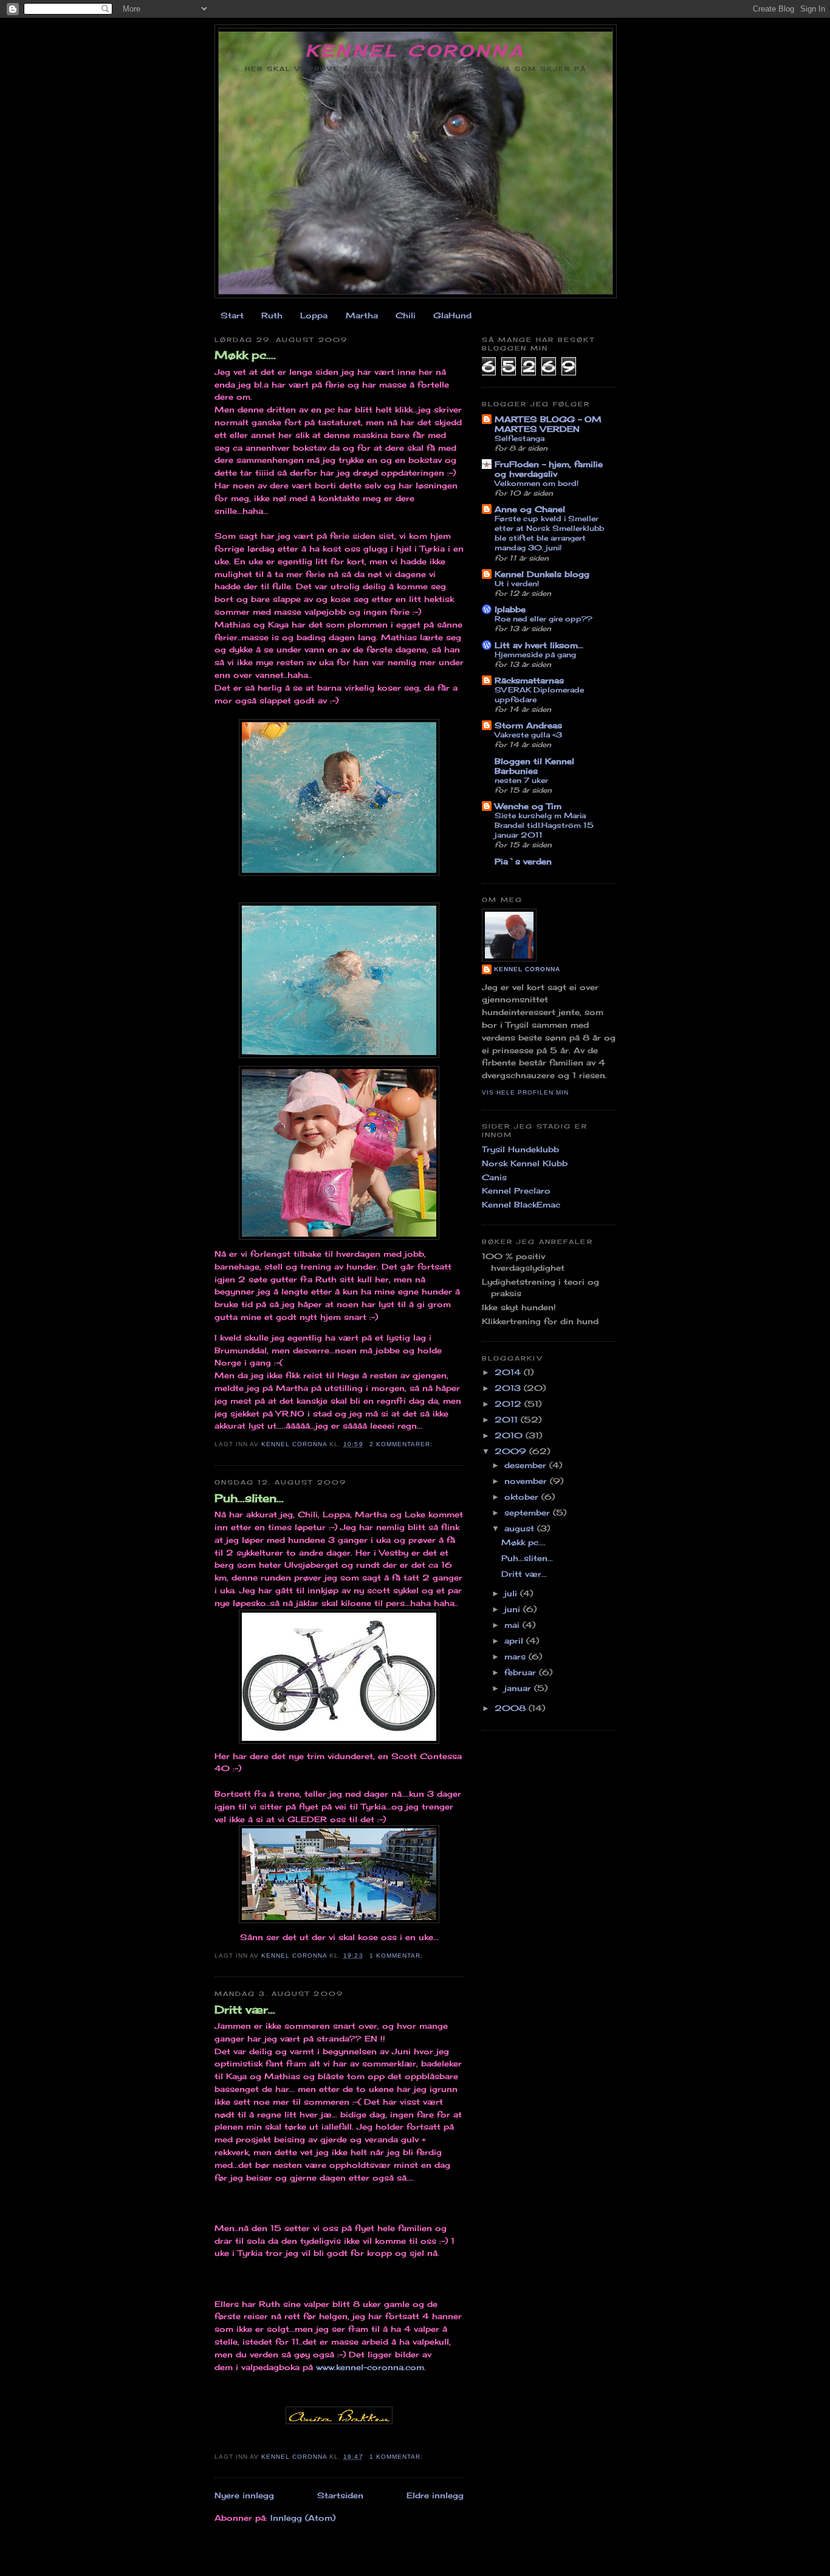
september (529, 1512)
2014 (509, 1372)
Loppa (314, 315)
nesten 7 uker (521, 780)
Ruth (272, 315)
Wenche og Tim (528, 806)
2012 (509, 1404)
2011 (508, 1420)
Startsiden (340, 2495)
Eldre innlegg (435, 2495)
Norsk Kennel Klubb (525, 1163)
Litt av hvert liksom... (539, 645)
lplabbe (510, 609)
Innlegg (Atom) (303, 2518)
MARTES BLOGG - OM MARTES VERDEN (548, 424)
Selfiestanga (520, 438)
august (521, 1528)
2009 (512, 1451)
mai (513, 1625)
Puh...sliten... (249, 1498)
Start (232, 315)
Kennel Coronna (416, 50)
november (527, 1481)
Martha (362, 315)
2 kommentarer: (402, 1444)
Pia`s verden (523, 861)
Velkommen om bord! (537, 483)
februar (522, 1672)
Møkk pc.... (245, 355)
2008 (512, 1708)
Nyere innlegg (244, 2495)
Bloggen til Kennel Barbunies (534, 766)
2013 (509, 1388)
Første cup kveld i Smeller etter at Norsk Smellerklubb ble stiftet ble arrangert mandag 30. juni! (549, 533)
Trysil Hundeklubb (520, 1149)
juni (514, 1609)
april (515, 1641)
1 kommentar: (397, 1956)
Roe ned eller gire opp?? (544, 619)
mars (516, 1656)
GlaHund (452, 315)
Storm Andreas (528, 725)
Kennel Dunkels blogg (542, 574)
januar (519, 1688)
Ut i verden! (517, 583)
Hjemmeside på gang (535, 654)
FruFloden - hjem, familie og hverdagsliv (549, 469)
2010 (510, 1435)
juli (512, 1593)
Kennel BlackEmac (521, 1204)
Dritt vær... (245, 2009)
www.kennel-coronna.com (370, 2367)
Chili (406, 315)
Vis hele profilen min (525, 1092)
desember (527, 1465)
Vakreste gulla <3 (528, 735)
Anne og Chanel (530, 509)
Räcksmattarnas (529, 680)
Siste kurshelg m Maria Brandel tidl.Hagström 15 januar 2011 (544, 825)
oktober (523, 1497)
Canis (494, 1177)
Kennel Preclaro (516, 1191)
